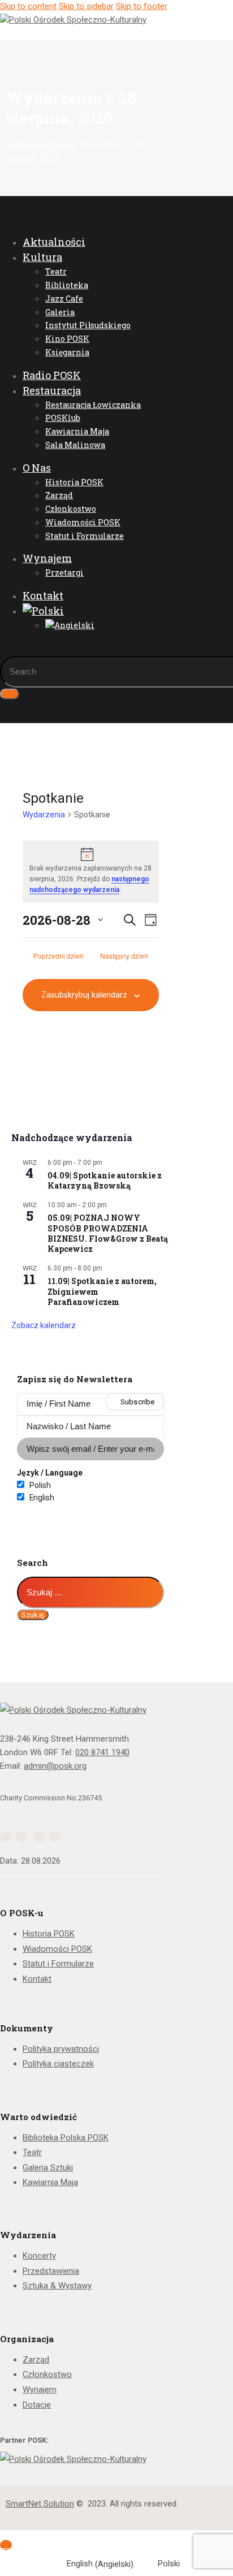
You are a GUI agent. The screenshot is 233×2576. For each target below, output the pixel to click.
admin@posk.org (55, 1766)
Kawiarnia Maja (50, 2182)
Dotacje (37, 2405)
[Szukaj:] (90, 1592)
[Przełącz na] (102, 611)
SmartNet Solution (40, 2504)
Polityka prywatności (61, 2049)
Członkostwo (47, 2374)
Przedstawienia (51, 2271)
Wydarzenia (52, 146)
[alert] (91, 871)
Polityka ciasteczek (58, 2064)
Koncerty (39, 2256)
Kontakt (37, 1979)
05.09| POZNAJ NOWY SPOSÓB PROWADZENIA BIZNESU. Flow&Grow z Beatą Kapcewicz (108, 1233)
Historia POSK (49, 1934)
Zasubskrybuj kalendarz (84, 995)
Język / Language (50, 1473)
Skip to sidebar (86, 6)
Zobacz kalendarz (44, 1325)
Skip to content (28, 6)
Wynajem (40, 2390)
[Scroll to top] (6, 2545)
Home (18, 146)
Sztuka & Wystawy (57, 2286)
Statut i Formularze (58, 1964)
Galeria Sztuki (48, 2168)
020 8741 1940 (102, 1752)
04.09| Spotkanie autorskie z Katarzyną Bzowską (105, 1180)
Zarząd (36, 2360)
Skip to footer (142, 6)
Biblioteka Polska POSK (66, 2138)
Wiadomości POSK (57, 1949)
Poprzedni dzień (59, 956)
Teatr (32, 2152)
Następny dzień (124, 956)
